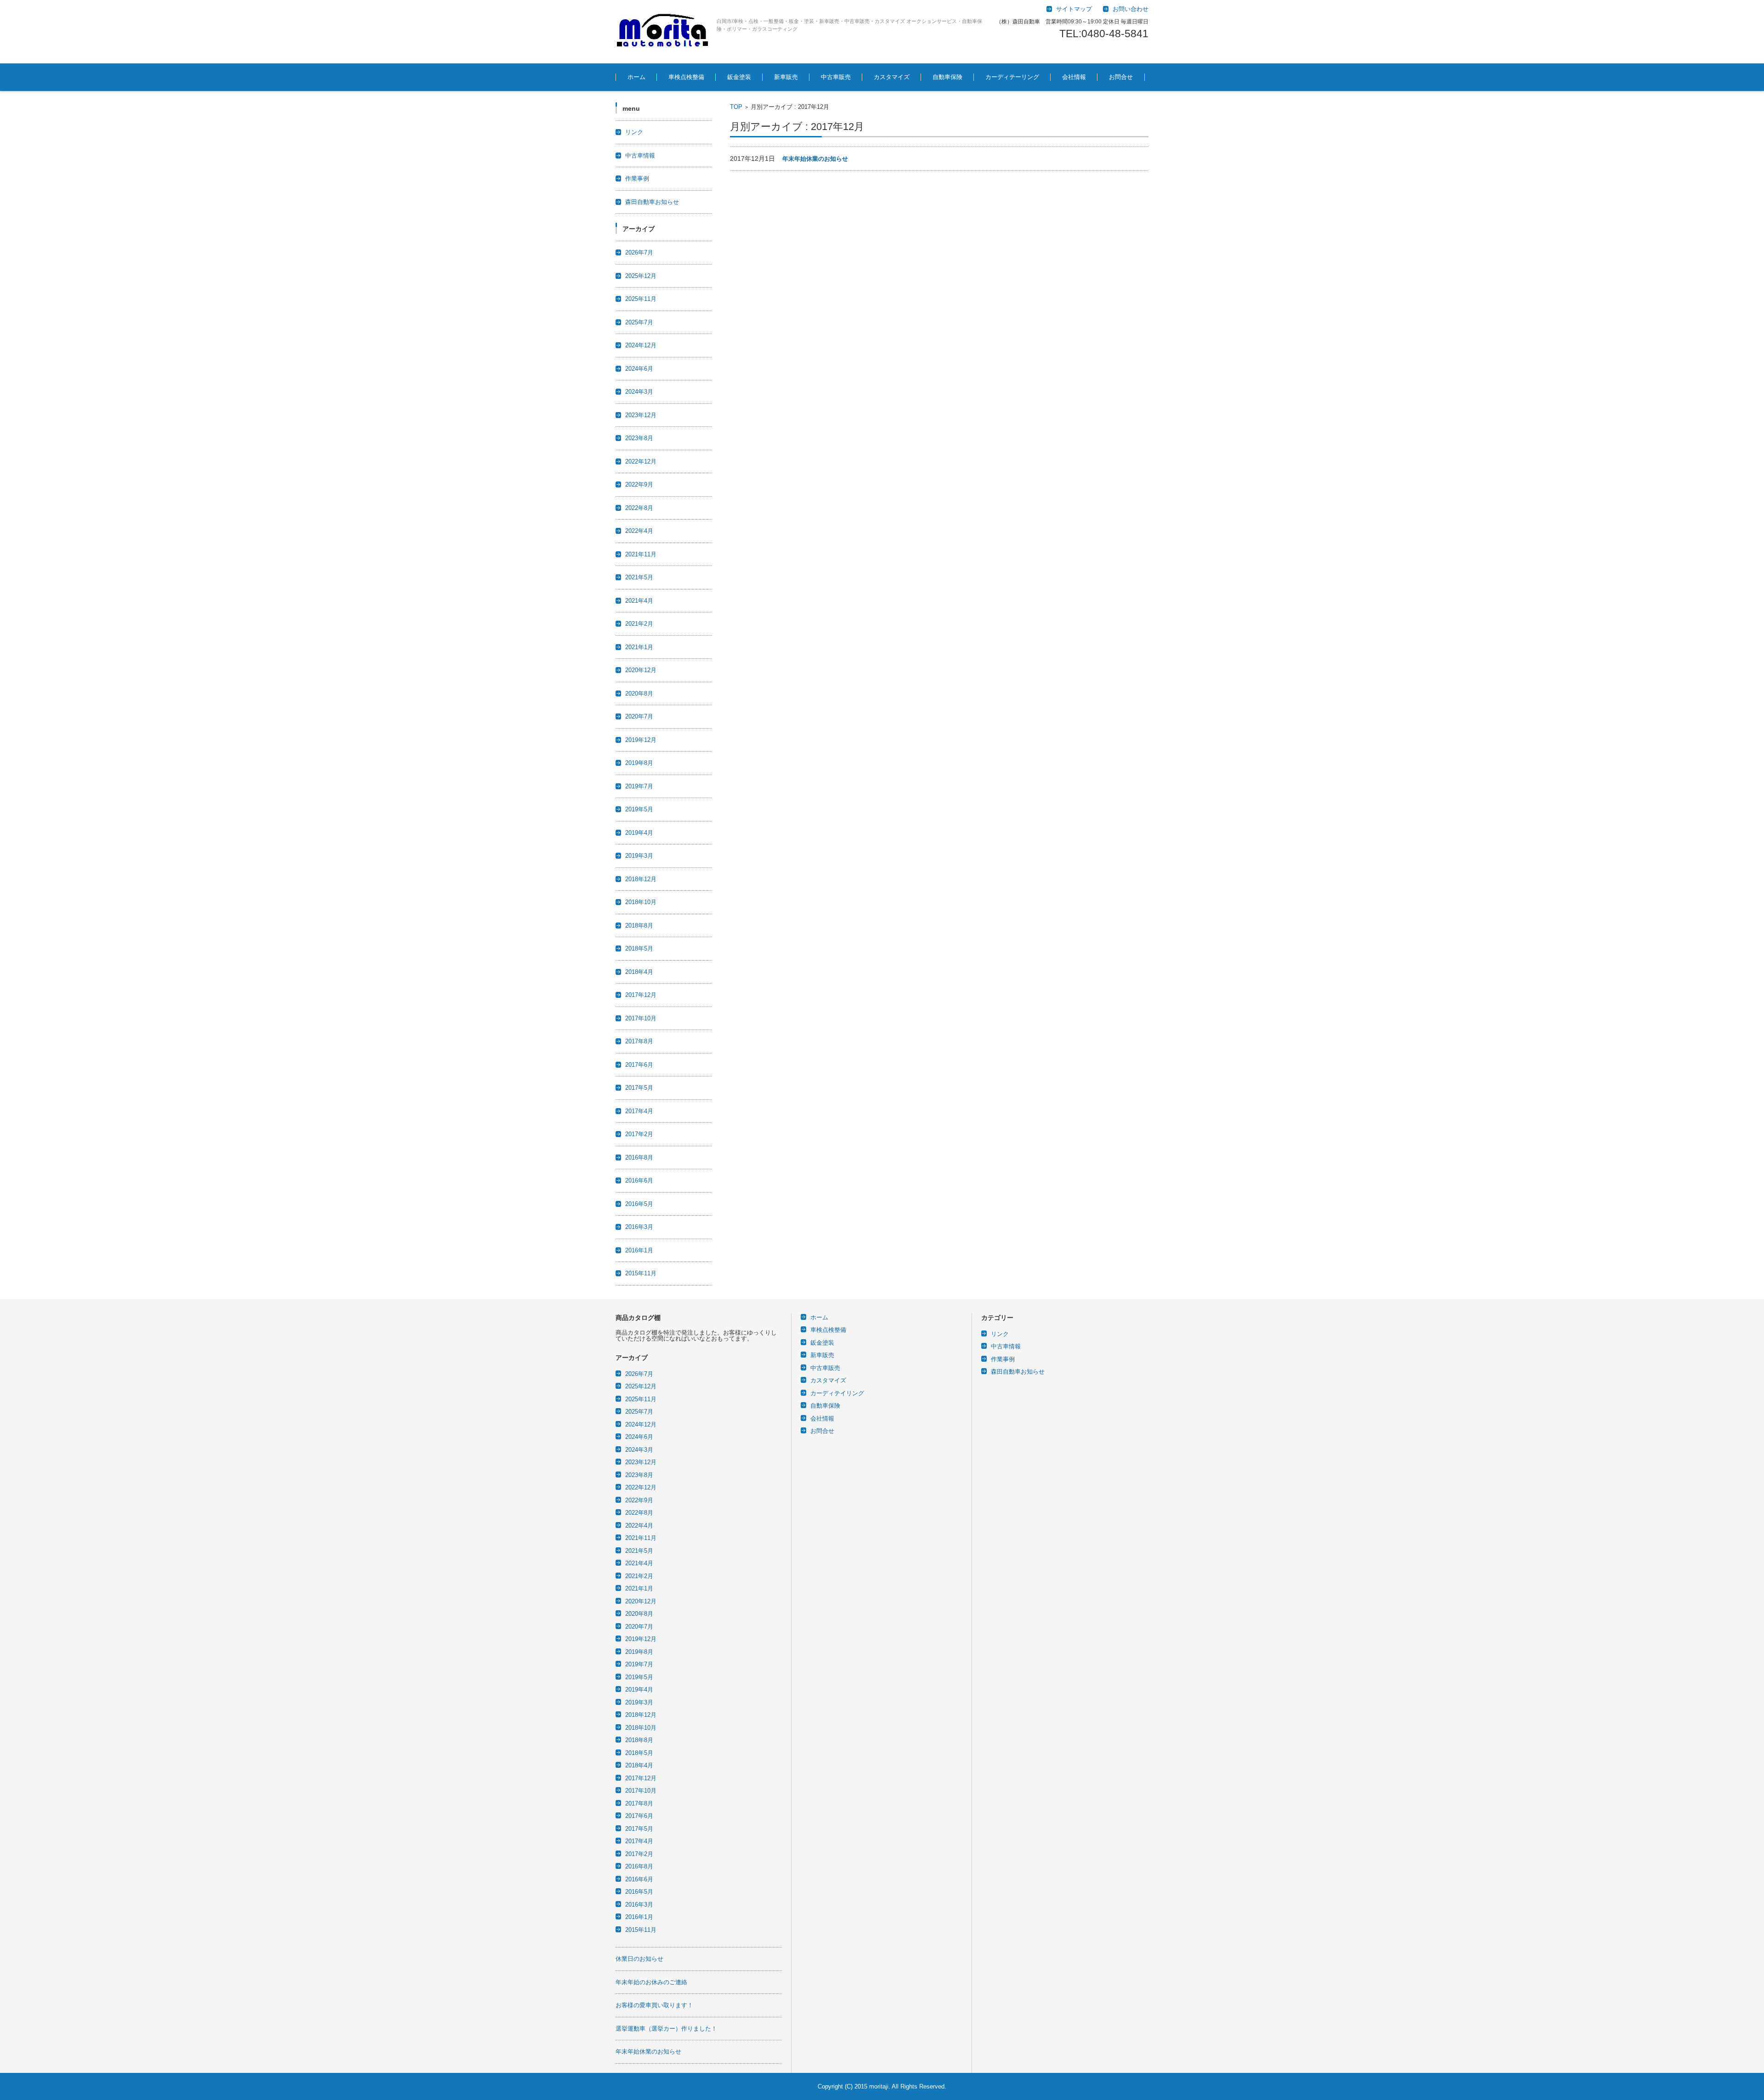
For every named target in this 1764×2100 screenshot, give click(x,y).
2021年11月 (641, 554)
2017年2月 (639, 1134)
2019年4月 (639, 833)
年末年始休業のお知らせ (815, 159)
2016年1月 (639, 1250)
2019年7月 (639, 786)
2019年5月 (639, 809)
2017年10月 (641, 1018)
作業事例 (637, 178)
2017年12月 (641, 995)
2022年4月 (639, 531)
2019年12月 (641, 740)
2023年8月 (639, 438)
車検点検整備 (686, 77)
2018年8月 (639, 925)
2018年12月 (641, 879)
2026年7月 (639, 252)
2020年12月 (641, 670)
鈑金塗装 (739, 77)
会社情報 (1074, 77)
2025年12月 (641, 276)
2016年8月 (639, 1158)
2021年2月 (639, 624)
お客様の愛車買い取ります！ (654, 2005)
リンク (634, 132)
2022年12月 (641, 461)
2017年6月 (639, 1065)
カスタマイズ (892, 77)
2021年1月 (639, 647)
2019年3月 (639, 856)
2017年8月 (639, 1041)
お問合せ (1121, 77)
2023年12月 (641, 415)
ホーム (636, 77)
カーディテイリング (837, 1393)
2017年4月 (639, 1111)
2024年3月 (639, 392)
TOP (736, 107)
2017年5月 (639, 1088)
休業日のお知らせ (639, 1959)
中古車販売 (836, 77)
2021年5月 (639, 577)
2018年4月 (639, 972)
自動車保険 (947, 77)
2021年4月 (639, 601)
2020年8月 (639, 693)
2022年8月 (639, 508)
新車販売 (786, 77)
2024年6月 (639, 369)
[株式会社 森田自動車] (663, 32)
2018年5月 (639, 948)
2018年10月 (641, 902)
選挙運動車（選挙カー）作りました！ (666, 2029)
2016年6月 (639, 1180)
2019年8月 (639, 763)
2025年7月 (639, 322)
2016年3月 (639, 1227)
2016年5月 (639, 1204)
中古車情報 (640, 156)
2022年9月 (639, 484)
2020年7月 (639, 716)
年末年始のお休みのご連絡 (651, 1982)
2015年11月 (641, 1273)
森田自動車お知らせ (652, 202)
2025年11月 (641, 299)
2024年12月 (641, 345)
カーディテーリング (1012, 77)
